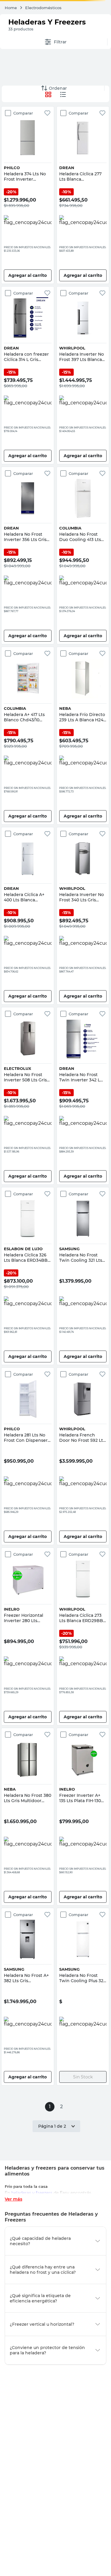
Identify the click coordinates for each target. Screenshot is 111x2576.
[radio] (63, 94)
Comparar (20, 113)
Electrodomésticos (43, 8)
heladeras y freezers (32, 2193)
